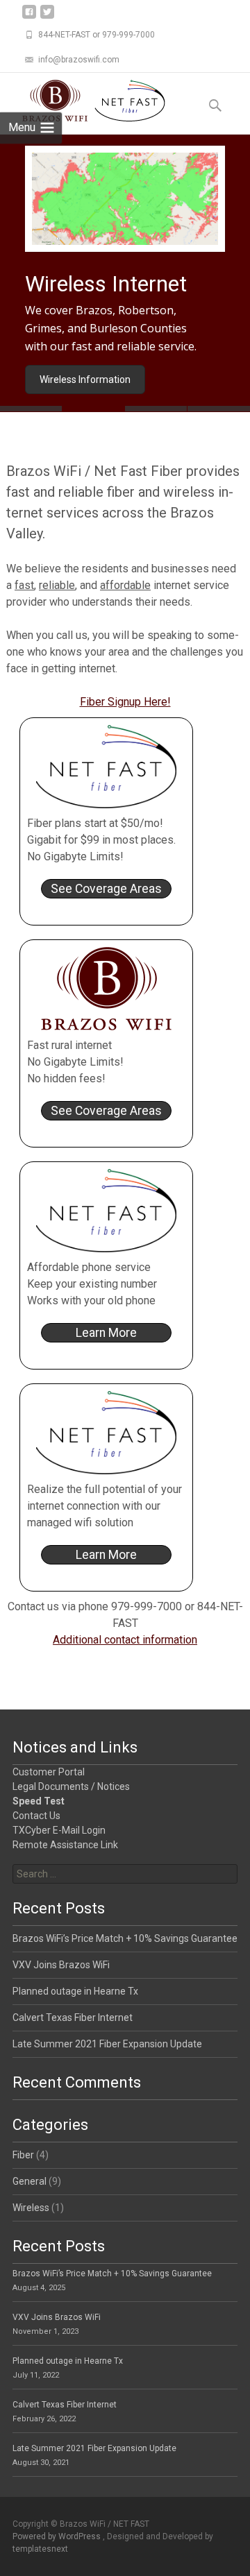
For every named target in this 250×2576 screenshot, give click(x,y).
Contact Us (36, 1816)
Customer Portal (49, 1772)
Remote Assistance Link (65, 1845)
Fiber (23, 2155)
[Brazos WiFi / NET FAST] (83, 101)
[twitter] (47, 17)
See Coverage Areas (106, 889)
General (30, 2181)
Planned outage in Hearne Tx (75, 1991)
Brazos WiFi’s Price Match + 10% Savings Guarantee (125, 1938)
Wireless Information (85, 379)
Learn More (106, 1333)
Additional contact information (125, 1640)
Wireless (31, 2208)
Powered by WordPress (58, 2536)
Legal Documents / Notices (71, 1786)
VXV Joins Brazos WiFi (61, 1965)
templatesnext (40, 2549)
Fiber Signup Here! (125, 702)
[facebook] (29, 17)
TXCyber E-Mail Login (59, 1830)
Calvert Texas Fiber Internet (73, 2018)
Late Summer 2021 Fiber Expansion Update (107, 2044)
